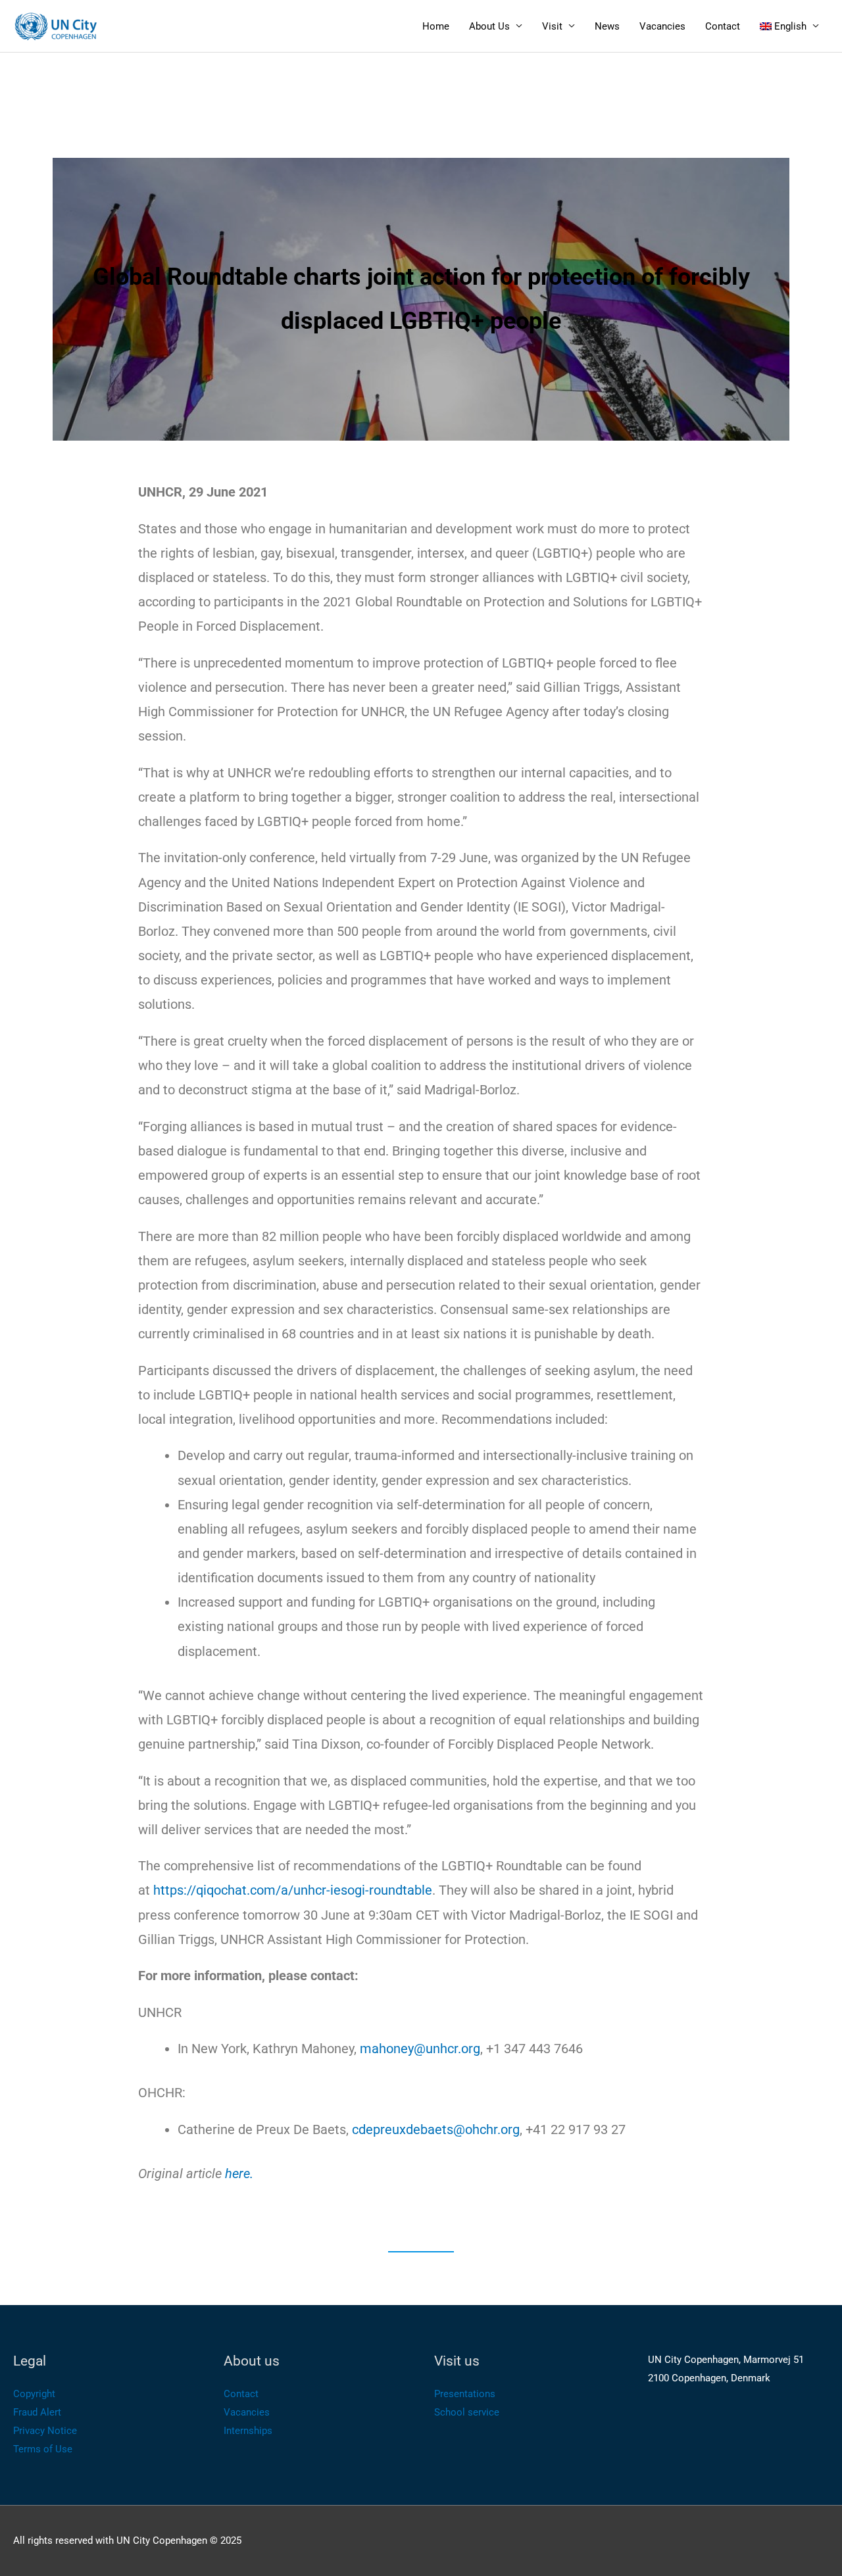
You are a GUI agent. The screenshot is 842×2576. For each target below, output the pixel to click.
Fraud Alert (37, 2412)
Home (436, 26)
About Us (489, 26)
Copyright (34, 2394)
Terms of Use (43, 2449)
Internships (248, 2431)
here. (239, 2174)
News (607, 26)
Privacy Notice (45, 2431)
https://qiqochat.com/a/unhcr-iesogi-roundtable (293, 1890)
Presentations (465, 2394)
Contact (723, 26)
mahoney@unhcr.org (420, 2049)
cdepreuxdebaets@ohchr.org (436, 2129)
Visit (552, 26)
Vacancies (662, 26)
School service (467, 2412)
